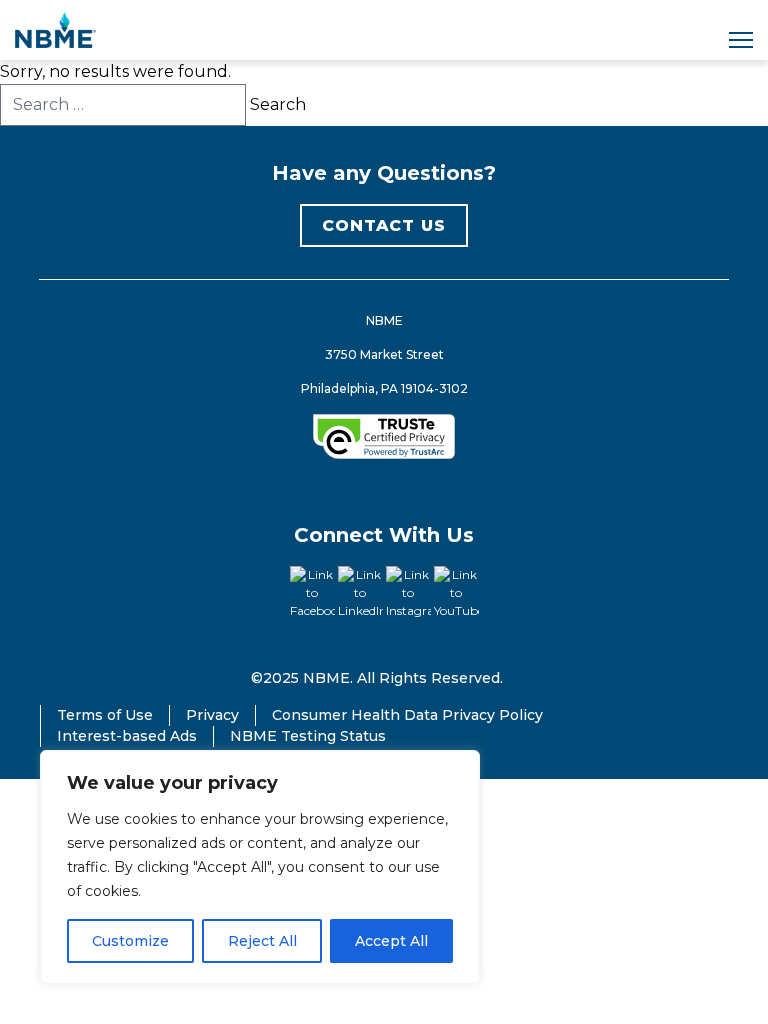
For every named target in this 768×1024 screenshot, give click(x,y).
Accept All (391, 941)
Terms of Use (105, 715)
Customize (130, 941)
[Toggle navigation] (741, 40)
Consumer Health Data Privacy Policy (407, 715)
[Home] (55, 30)
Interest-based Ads (127, 736)
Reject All (262, 941)
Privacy (212, 715)
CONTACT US (384, 225)
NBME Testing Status (308, 736)
